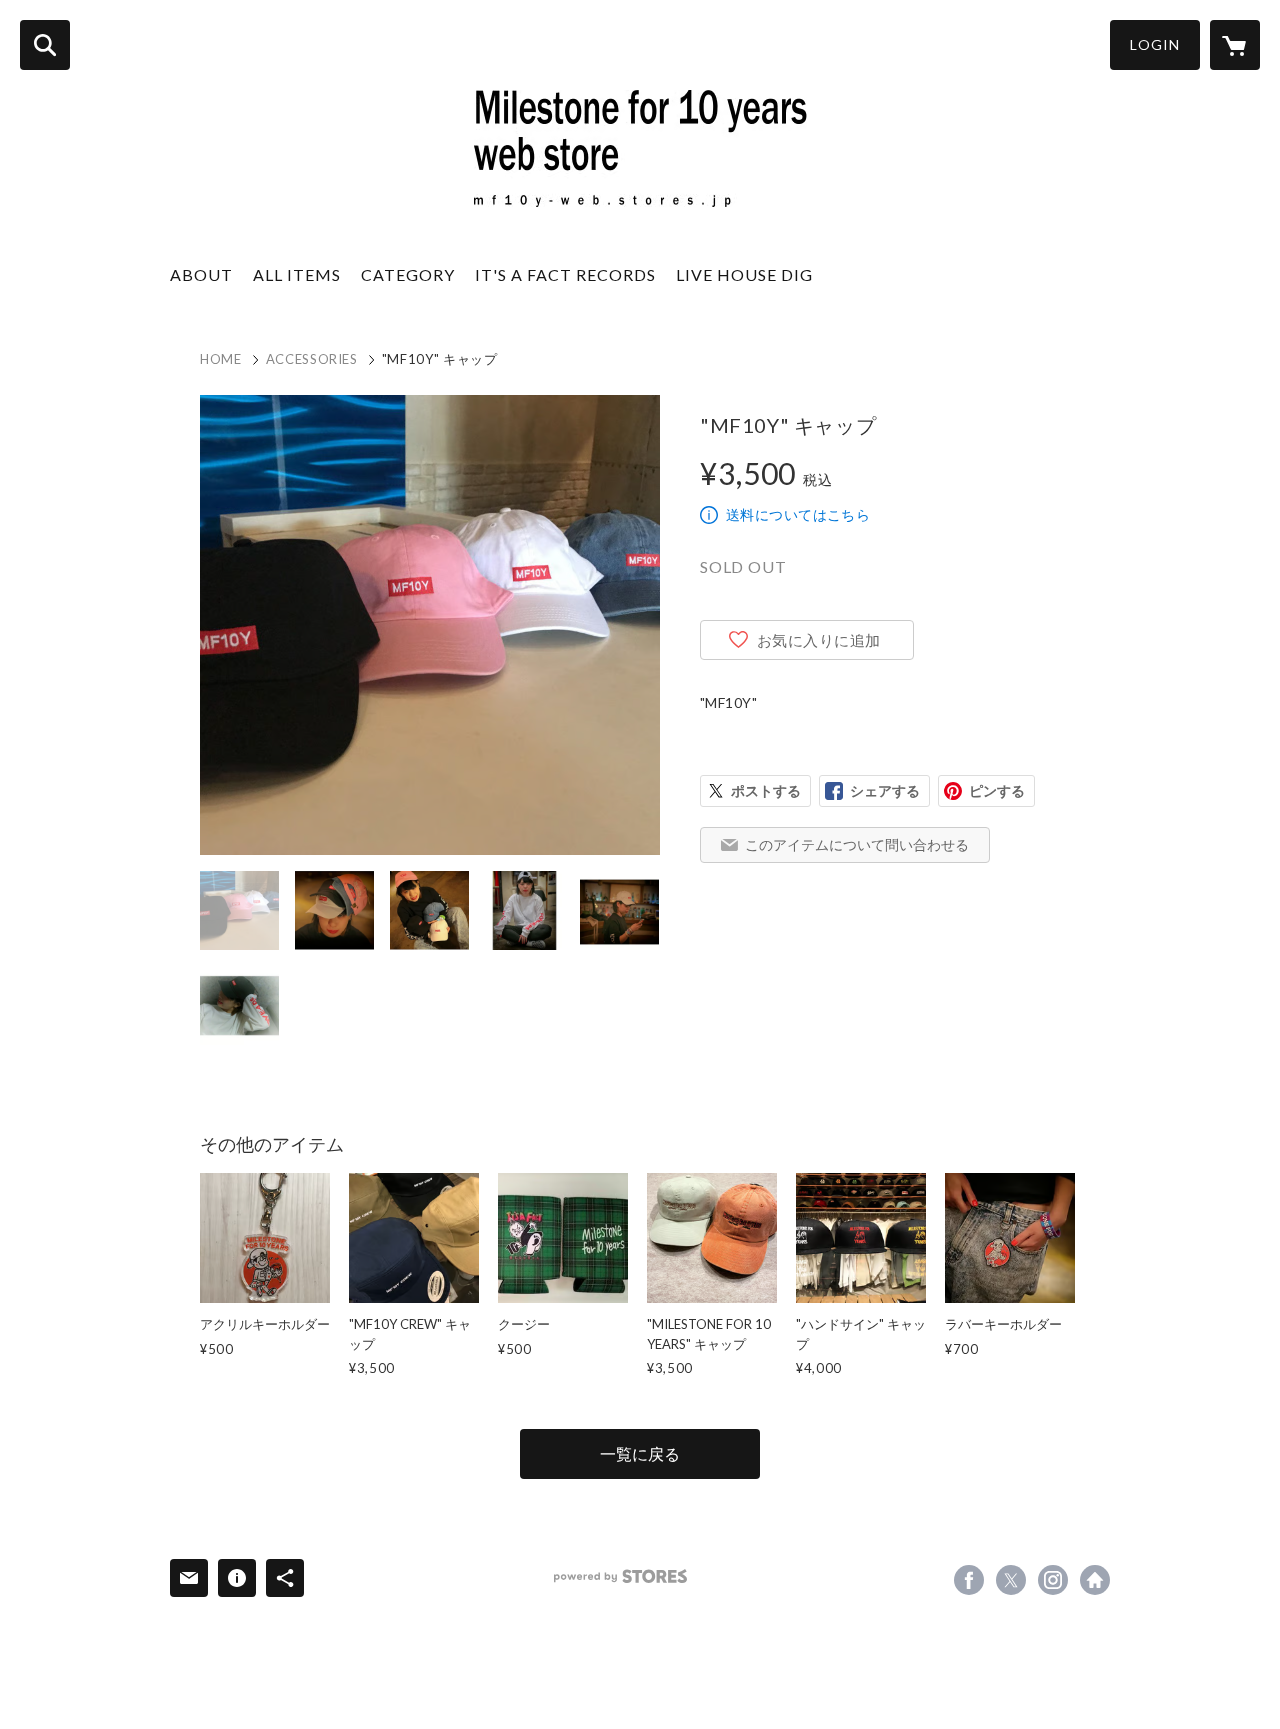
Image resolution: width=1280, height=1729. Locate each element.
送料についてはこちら (798, 514)
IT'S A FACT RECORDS (565, 274)
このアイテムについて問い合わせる (857, 844)
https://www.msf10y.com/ (1095, 1580)
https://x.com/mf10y (1011, 1580)
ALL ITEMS (297, 274)
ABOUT (201, 274)
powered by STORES (620, 1576)
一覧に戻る (640, 1453)
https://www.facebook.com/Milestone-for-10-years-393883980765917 (969, 1580)
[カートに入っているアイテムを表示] (1235, 45)
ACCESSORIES (312, 359)
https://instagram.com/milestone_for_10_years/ (1053, 1580)
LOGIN (1155, 44)
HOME (221, 359)
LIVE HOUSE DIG (744, 274)
